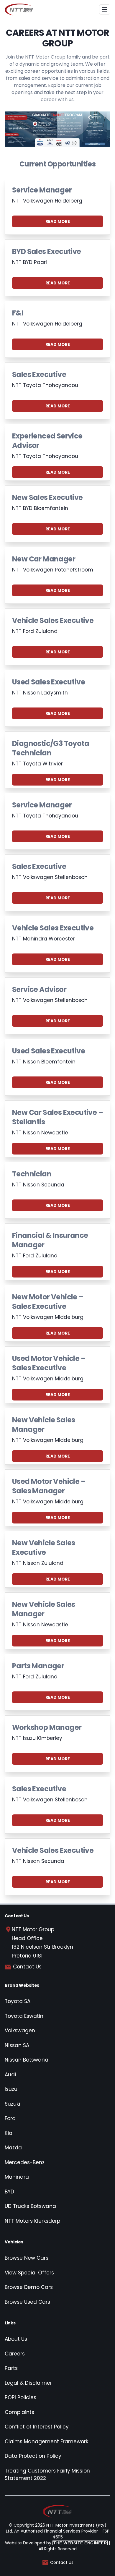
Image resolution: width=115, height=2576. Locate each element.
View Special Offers (29, 2273)
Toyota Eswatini (25, 2016)
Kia (9, 2133)
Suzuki (12, 2104)
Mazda (13, 2148)
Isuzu (11, 2089)
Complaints (19, 2412)
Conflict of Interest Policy (37, 2427)
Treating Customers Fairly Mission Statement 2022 (47, 2475)
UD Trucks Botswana (30, 2206)
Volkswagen (20, 2031)
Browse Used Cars (27, 2302)
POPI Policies (20, 2397)
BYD (9, 2192)
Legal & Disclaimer (28, 2383)
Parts (11, 2368)
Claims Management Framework (46, 2441)
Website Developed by (56, 2543)
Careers (15, 2354)
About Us (16, 2339)
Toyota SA (18, 2001)
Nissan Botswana (27, 2060)
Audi (10, 2075)
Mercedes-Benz (25, 2162)
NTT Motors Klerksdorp (32, 2221)
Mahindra (17, 2177)
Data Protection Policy (33, 2456)
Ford (10, 2118)
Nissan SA (17, 2045)
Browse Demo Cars (29, 2287)
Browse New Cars (27, 2258)
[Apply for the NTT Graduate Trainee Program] (57, 129)
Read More (58, 221)
